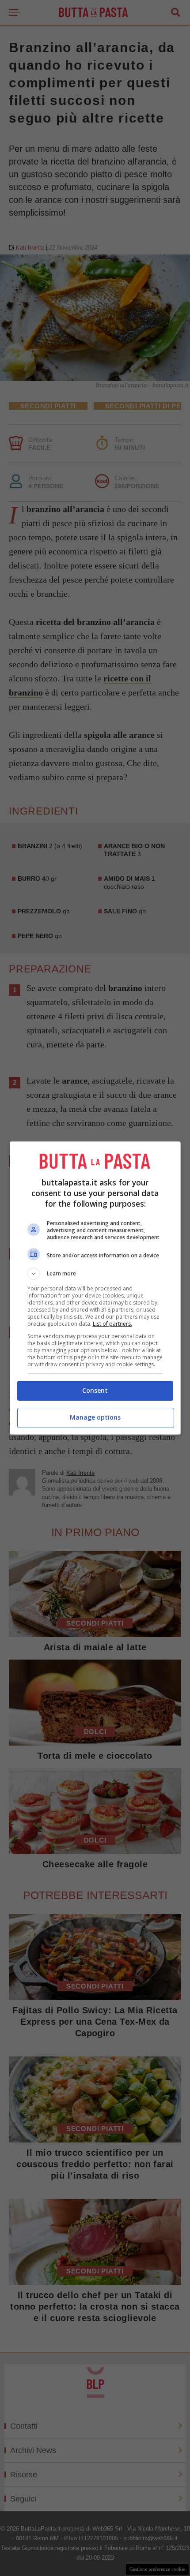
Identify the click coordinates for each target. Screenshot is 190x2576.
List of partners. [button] (112, 1324)
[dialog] (95, 1288)
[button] (95, 1274)
